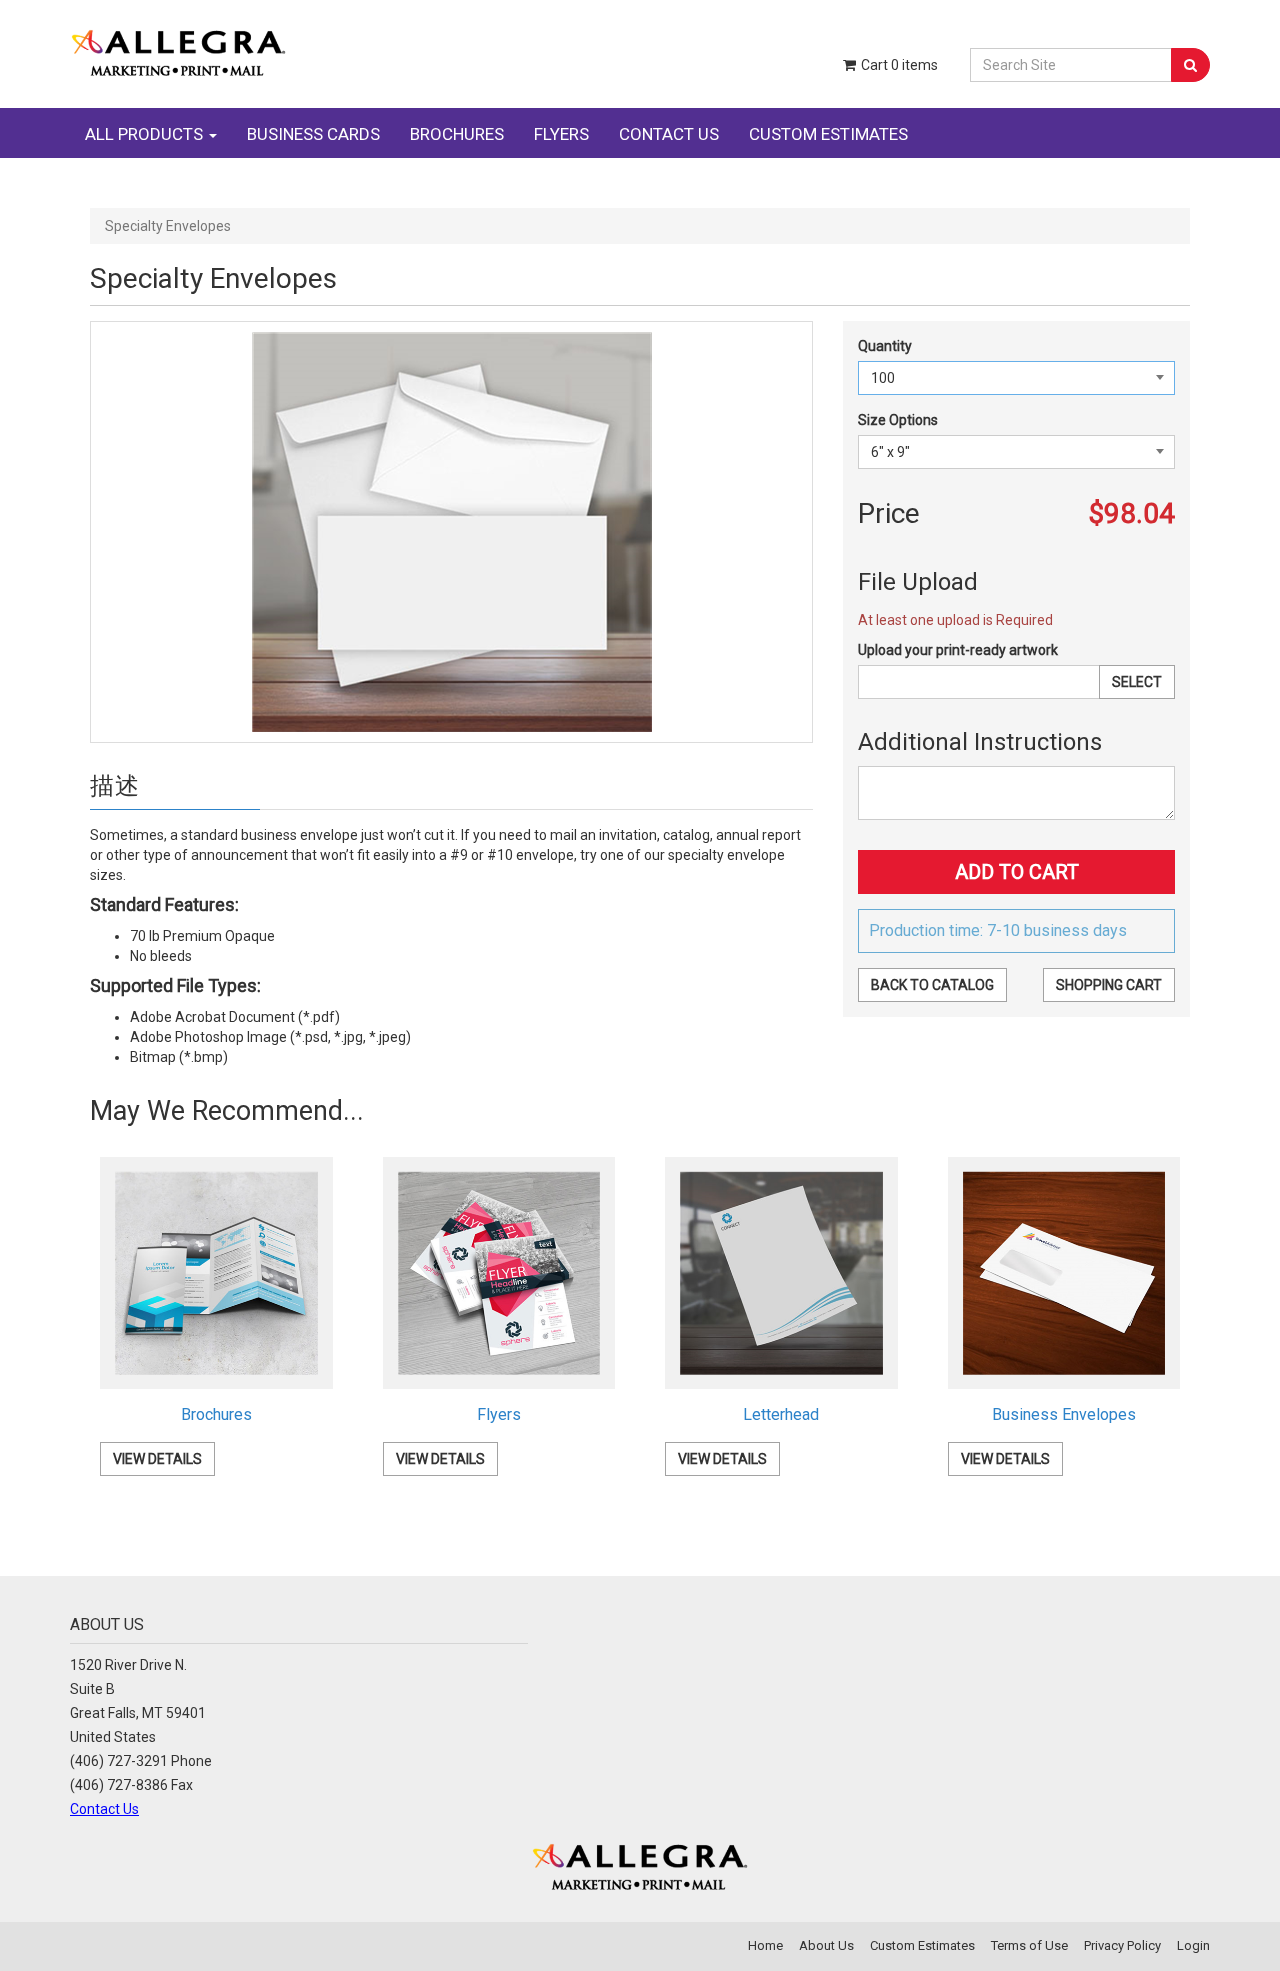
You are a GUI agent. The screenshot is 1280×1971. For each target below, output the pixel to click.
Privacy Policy (1122, 1945)
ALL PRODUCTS (146, 134)
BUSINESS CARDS (313, 134)
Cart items (898, 65)
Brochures (216, 1414)
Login (1193, 1945)
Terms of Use (1029, 1945)
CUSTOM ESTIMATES (828, 134)
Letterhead (781, 1414)
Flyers (499, 1414)
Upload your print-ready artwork (958, 650)
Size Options (898, 420)
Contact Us (104, 1809)
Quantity (885, 346)
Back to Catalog (932, 985)
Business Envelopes (1064, 1414)
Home (765, 1945)
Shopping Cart (1109, 985)
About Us (826, 1945)
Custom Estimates (922, 1945)
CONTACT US (669, 134)
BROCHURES (457, 134)
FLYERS (561, 134)
